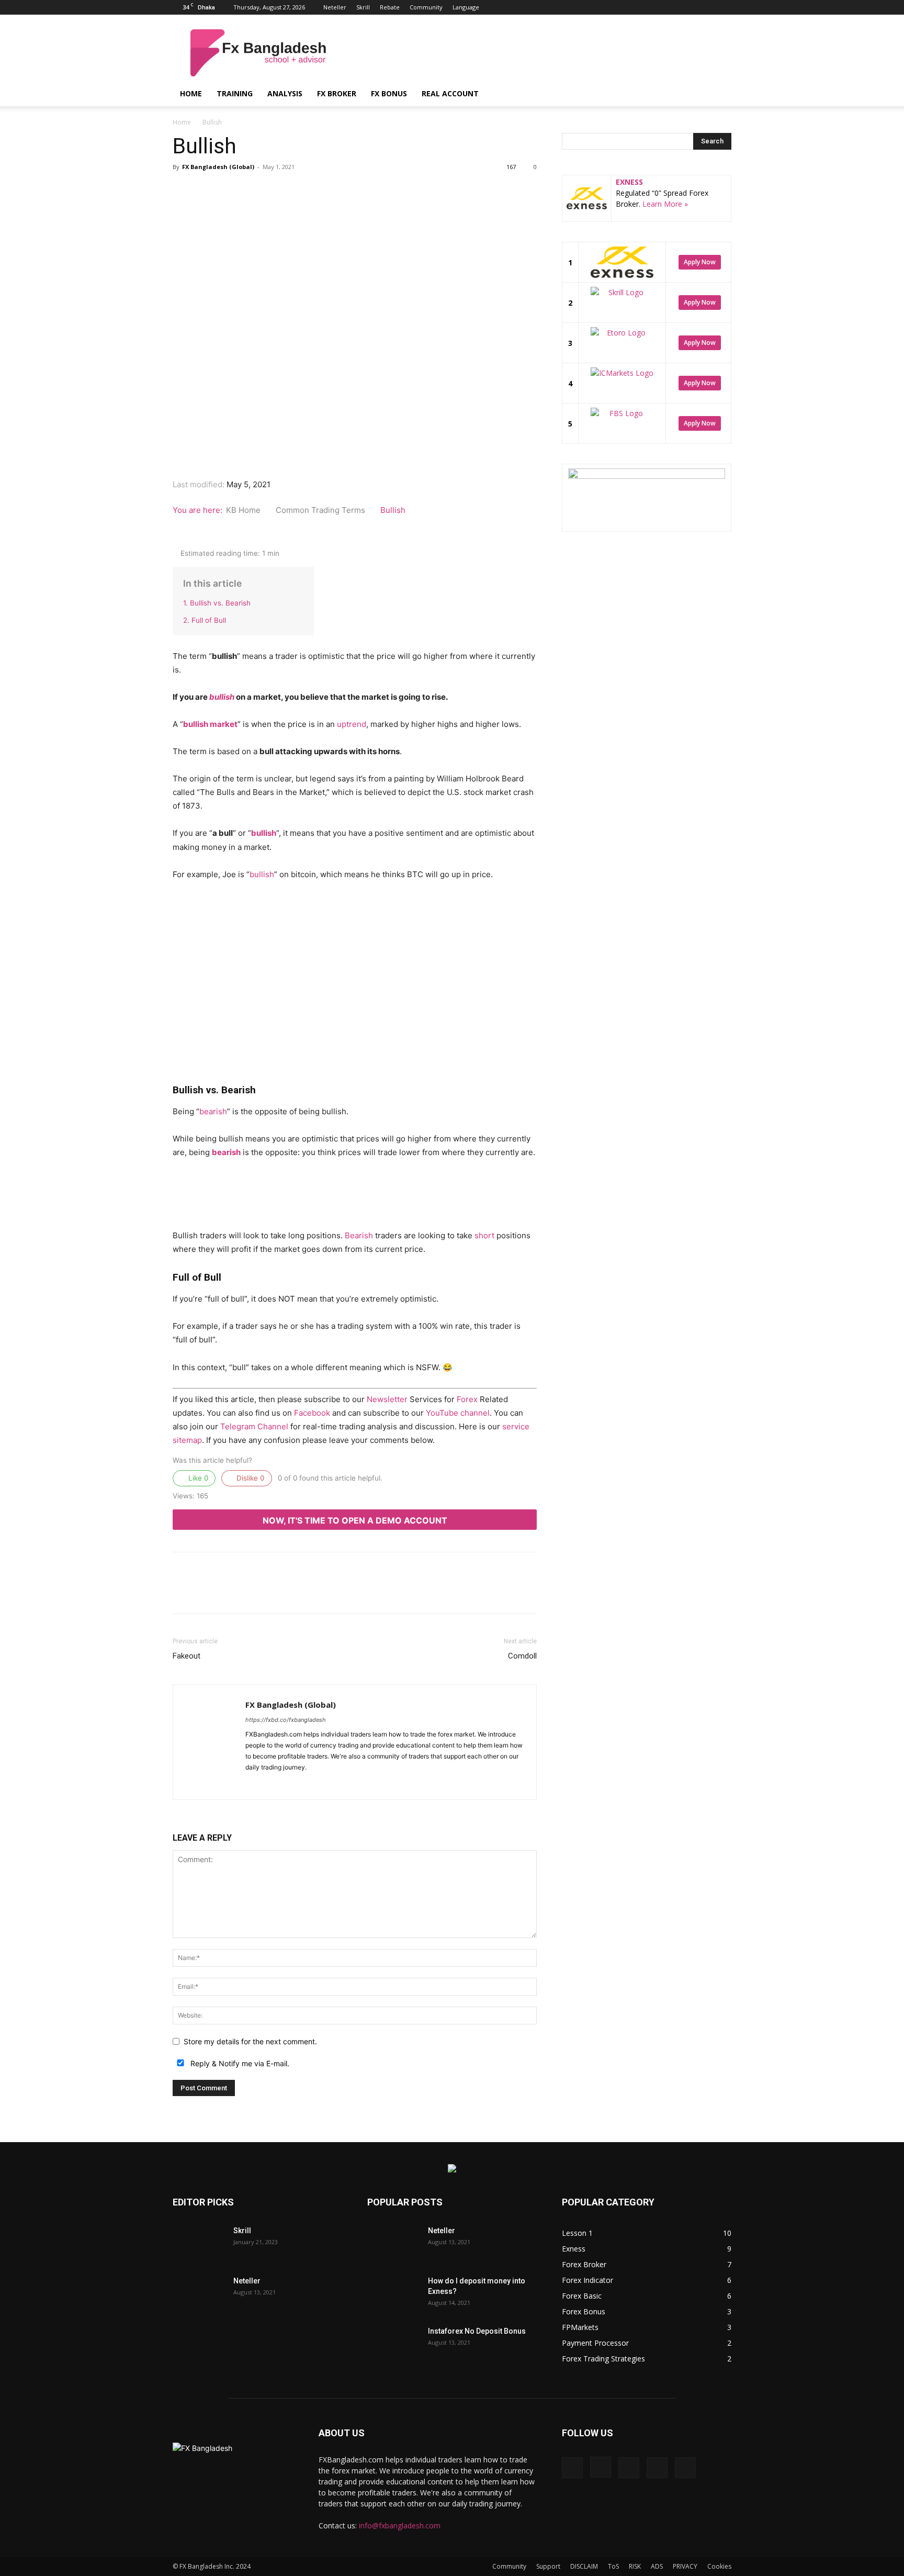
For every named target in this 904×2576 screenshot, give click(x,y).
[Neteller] (199, 2294)
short (484, 1235)
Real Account (450, 93)
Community (426, 7)
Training (235, 93)
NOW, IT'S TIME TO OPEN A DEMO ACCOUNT (355, 1520)
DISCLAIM (584, 2566)
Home (191, 93)
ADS (657, 2566)
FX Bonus (389, 93)
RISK (635, 2566)
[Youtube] (724, 7)
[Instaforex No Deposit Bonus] (393, 2344)
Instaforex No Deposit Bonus (477, 2331)
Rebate (390, 7)
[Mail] (292, 1785)
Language (466, 7)
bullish (222, 697)
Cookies (719, 2566)
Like (197, 1478)
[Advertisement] (541, 53)
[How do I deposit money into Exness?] (393, 2294)
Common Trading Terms (321, 510)
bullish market (210, 724)
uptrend (352, 724)
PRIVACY (685, 2566)
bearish (213, 1111)
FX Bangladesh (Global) (218, 167)
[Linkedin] (689, 7)
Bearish (359, 1235)
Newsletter (387, 1399)
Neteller (335, 7)
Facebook (312, 1413)
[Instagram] (672, 7)
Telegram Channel (254, 1426)
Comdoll (522, 1656)
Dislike (249, 1478)
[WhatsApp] (296, 209)
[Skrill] (199, 2244)
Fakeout (187, 1656)
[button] (719, 94)
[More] (369, 209)
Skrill (363, 7)
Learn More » (665, 204)
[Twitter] (706, 7)
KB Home (244, 510)
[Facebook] (654, 7)
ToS (613, 2566)
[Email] (320, 209)
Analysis (285, 93)
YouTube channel (458, 1413)
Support (548, 2566)
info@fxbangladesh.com (400, 2525)
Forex (467, 1399)
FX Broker (337, 93)
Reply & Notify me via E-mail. (239, 2063)
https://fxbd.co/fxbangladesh (286, 1720)
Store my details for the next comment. (250, 2041)
